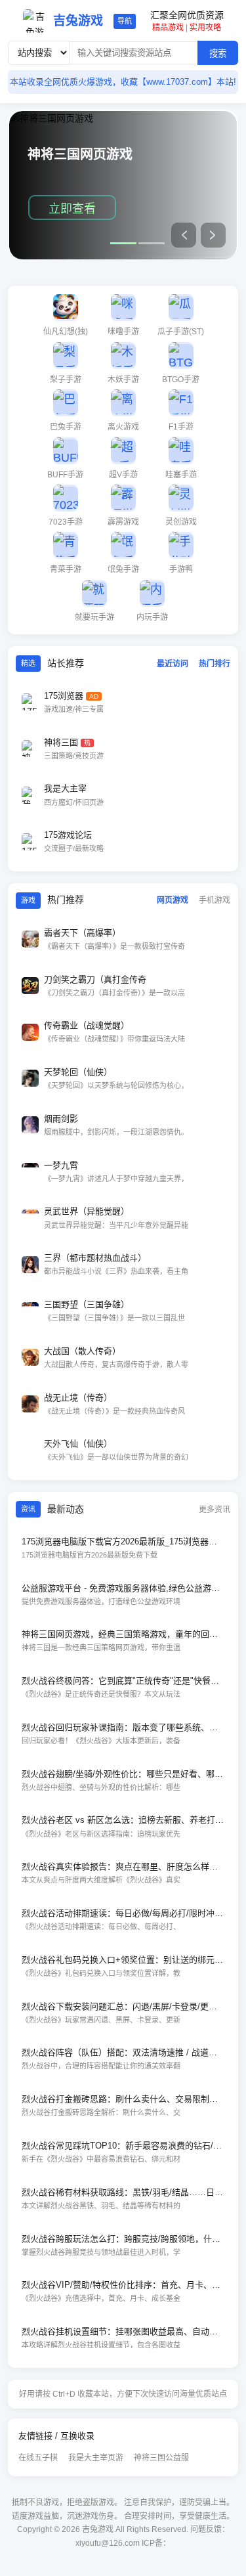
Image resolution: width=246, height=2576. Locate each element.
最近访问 (173, 664)
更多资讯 (215, 1510)
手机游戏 (215, 900)
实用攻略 (205, 28)
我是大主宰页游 (96, 2458)
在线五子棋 (38, 2458)
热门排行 (215, 664)
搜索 (218, 54)
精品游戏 (168, 28)
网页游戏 (173, 900)
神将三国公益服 (161, 2458)
